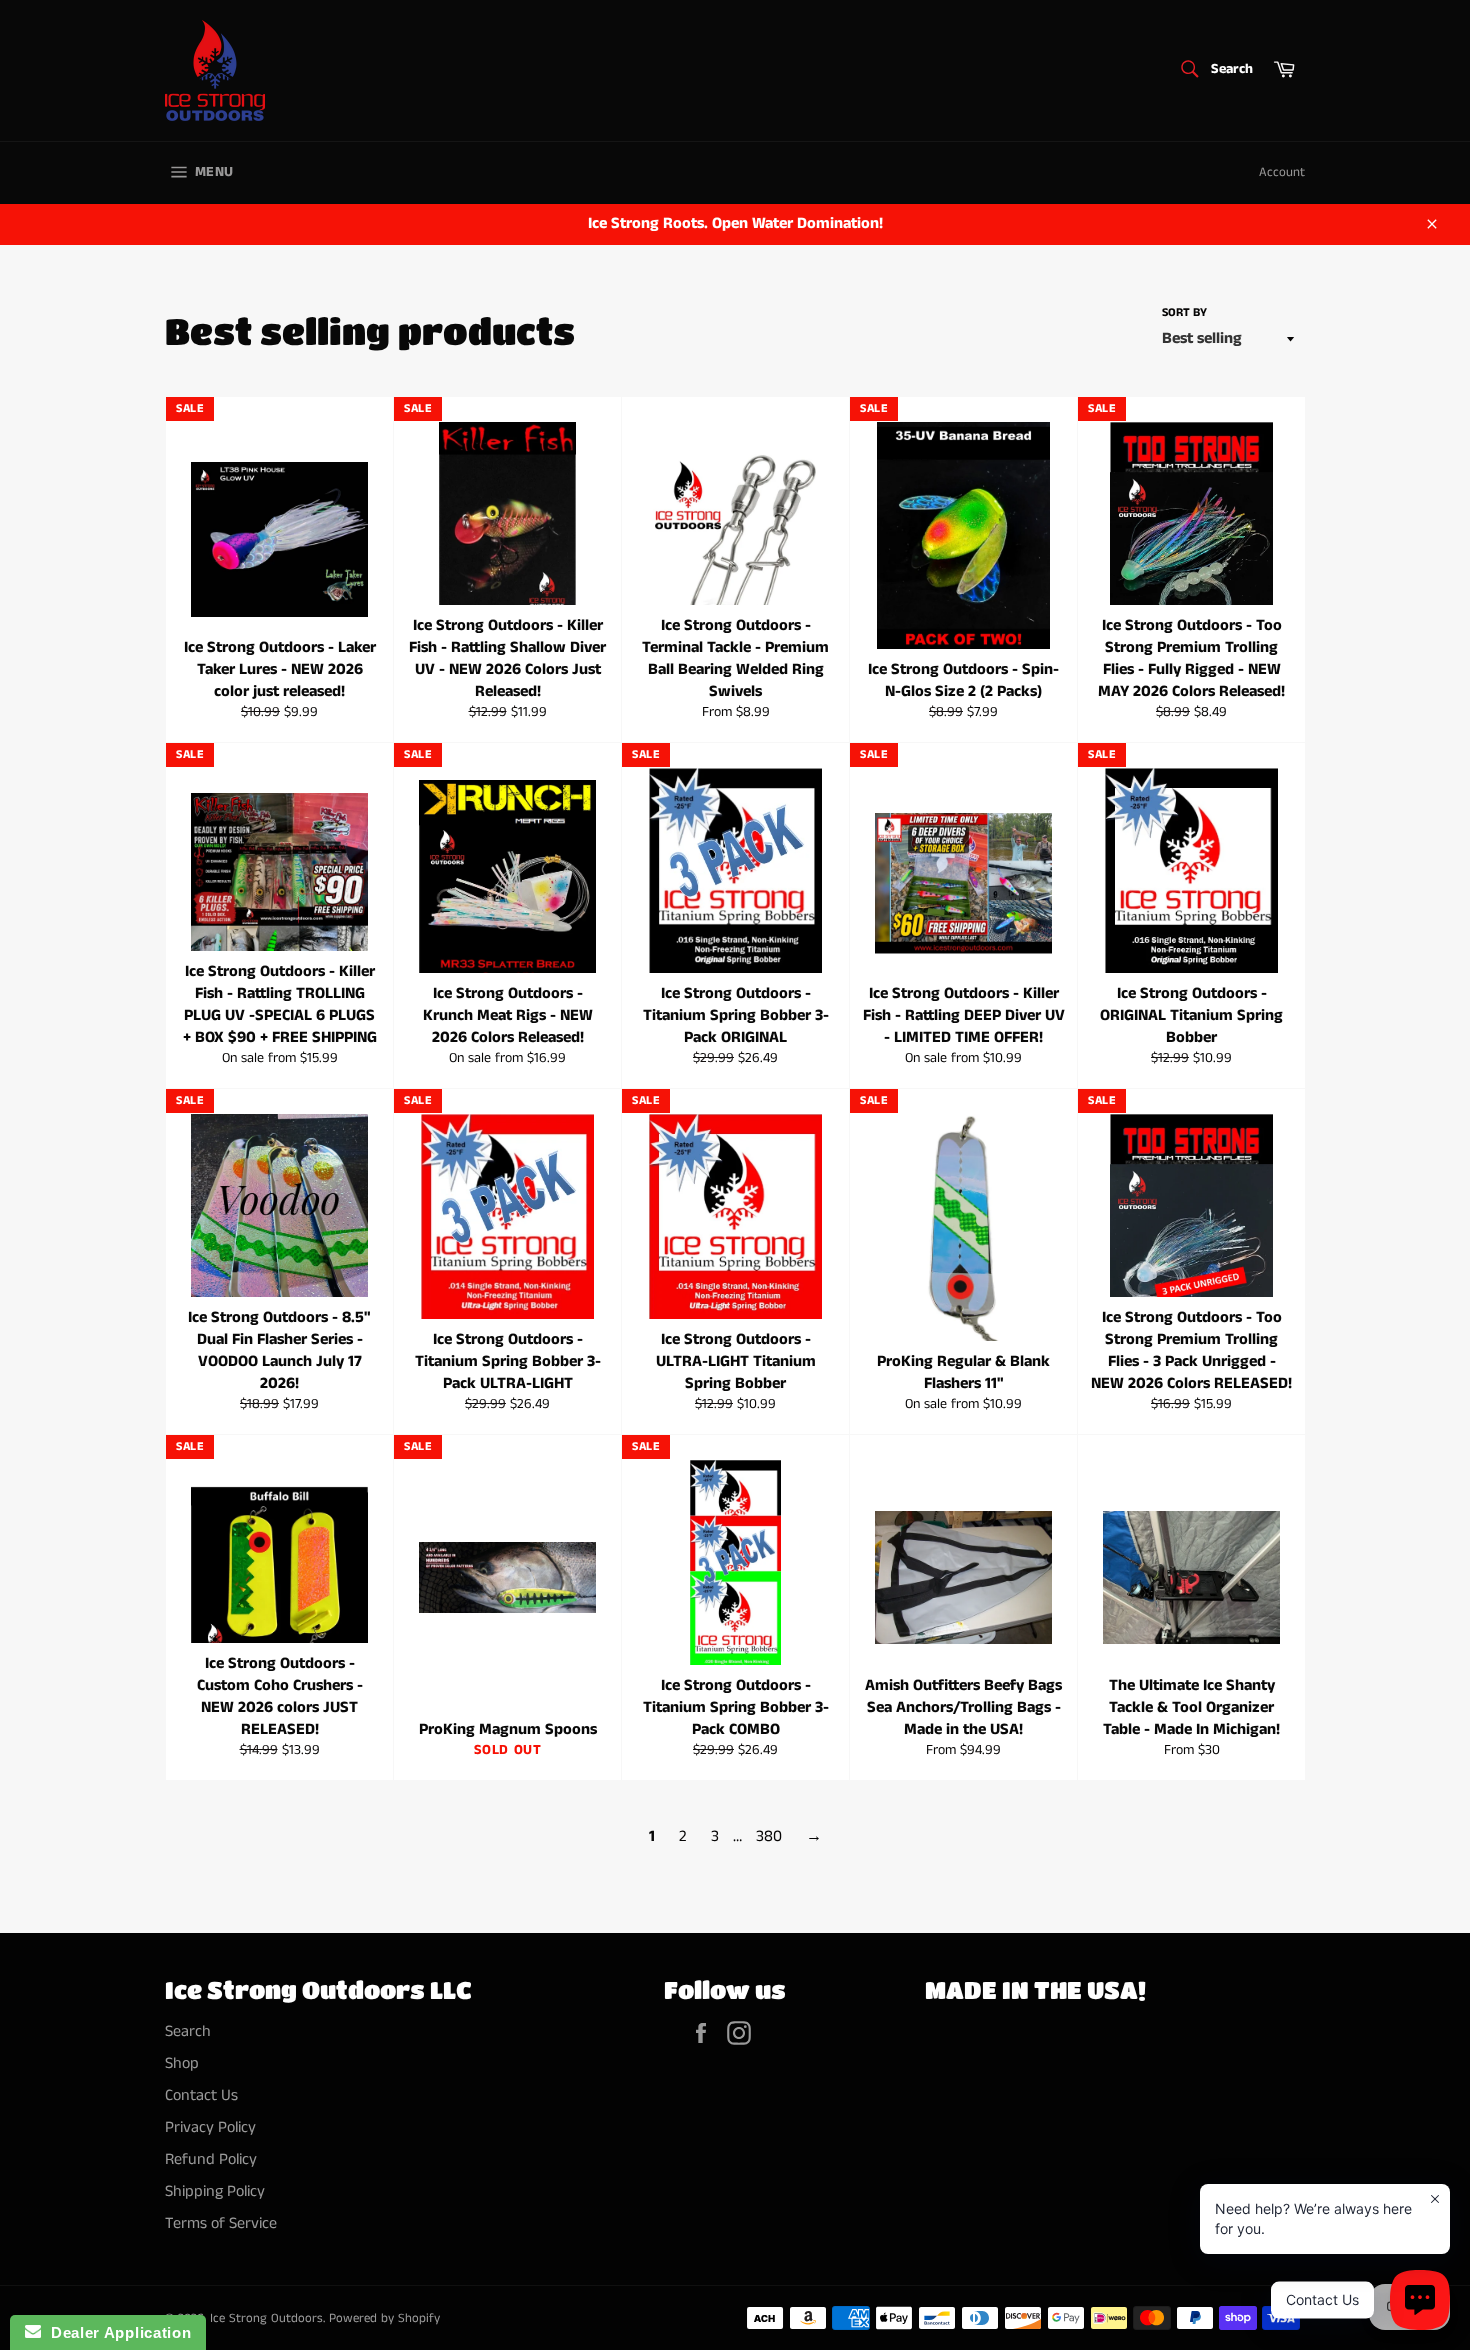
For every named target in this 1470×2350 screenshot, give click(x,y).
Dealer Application (116, 2332)
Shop (182, 2063)
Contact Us (201, 2095)
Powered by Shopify (384, 2318)
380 (769, 1836)
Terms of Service (221, 2223)
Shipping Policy (215, 2191)
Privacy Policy (210, 2127)
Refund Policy (211, 2159)
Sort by (1184, 313)
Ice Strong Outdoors (266, 2318)
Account (1282, 172)
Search (188, 2031)
